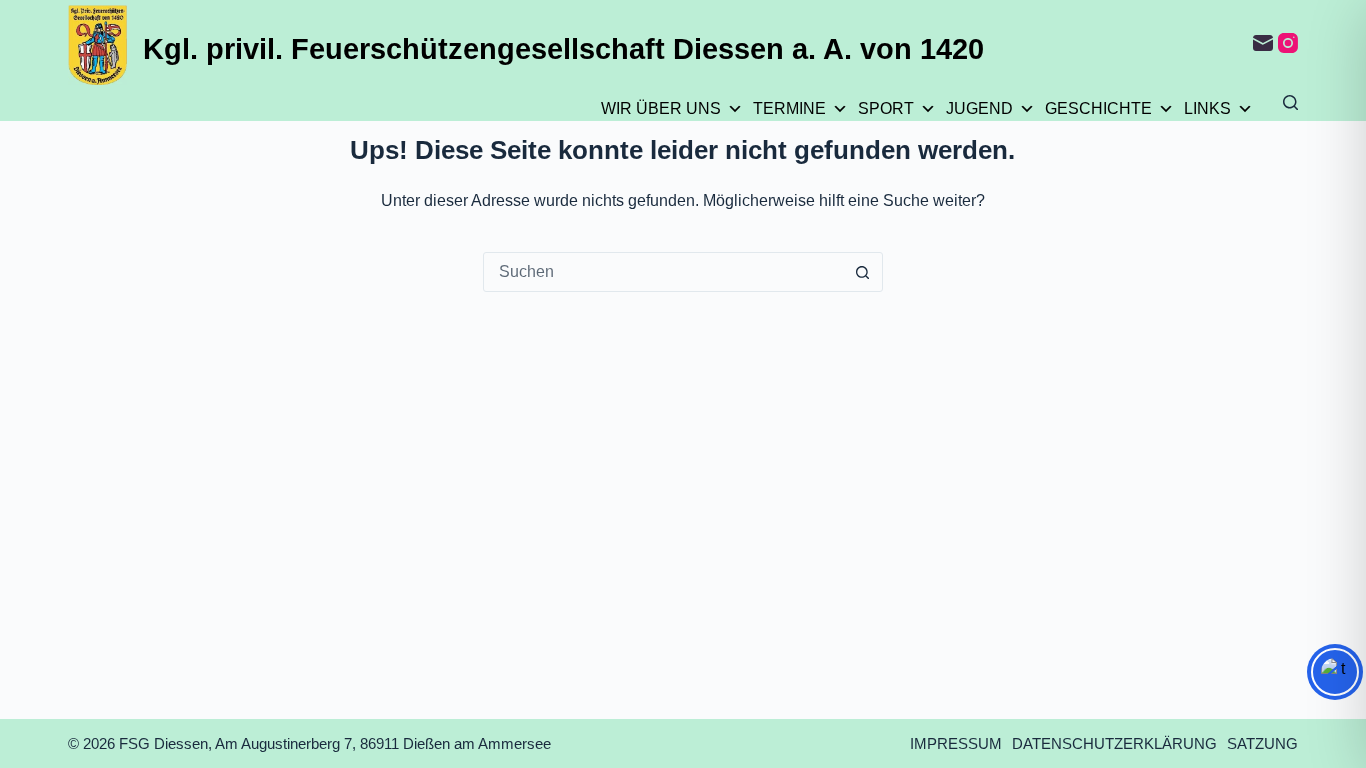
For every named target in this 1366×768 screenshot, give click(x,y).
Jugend (979, 108)
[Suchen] (1290, 102)
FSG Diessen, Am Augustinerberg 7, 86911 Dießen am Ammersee (335, 743)
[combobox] (664, 272)
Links (1207, 108)
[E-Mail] (1263, 43)
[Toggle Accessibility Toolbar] (1335, 672)
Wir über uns (661, 108)
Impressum (956, 743)
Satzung (1262, 743)
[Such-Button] (863, 272)
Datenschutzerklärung (1114, 743)
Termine (789, 108)
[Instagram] (1288, 43)
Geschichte (1098, 108)
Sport (886, 108)
